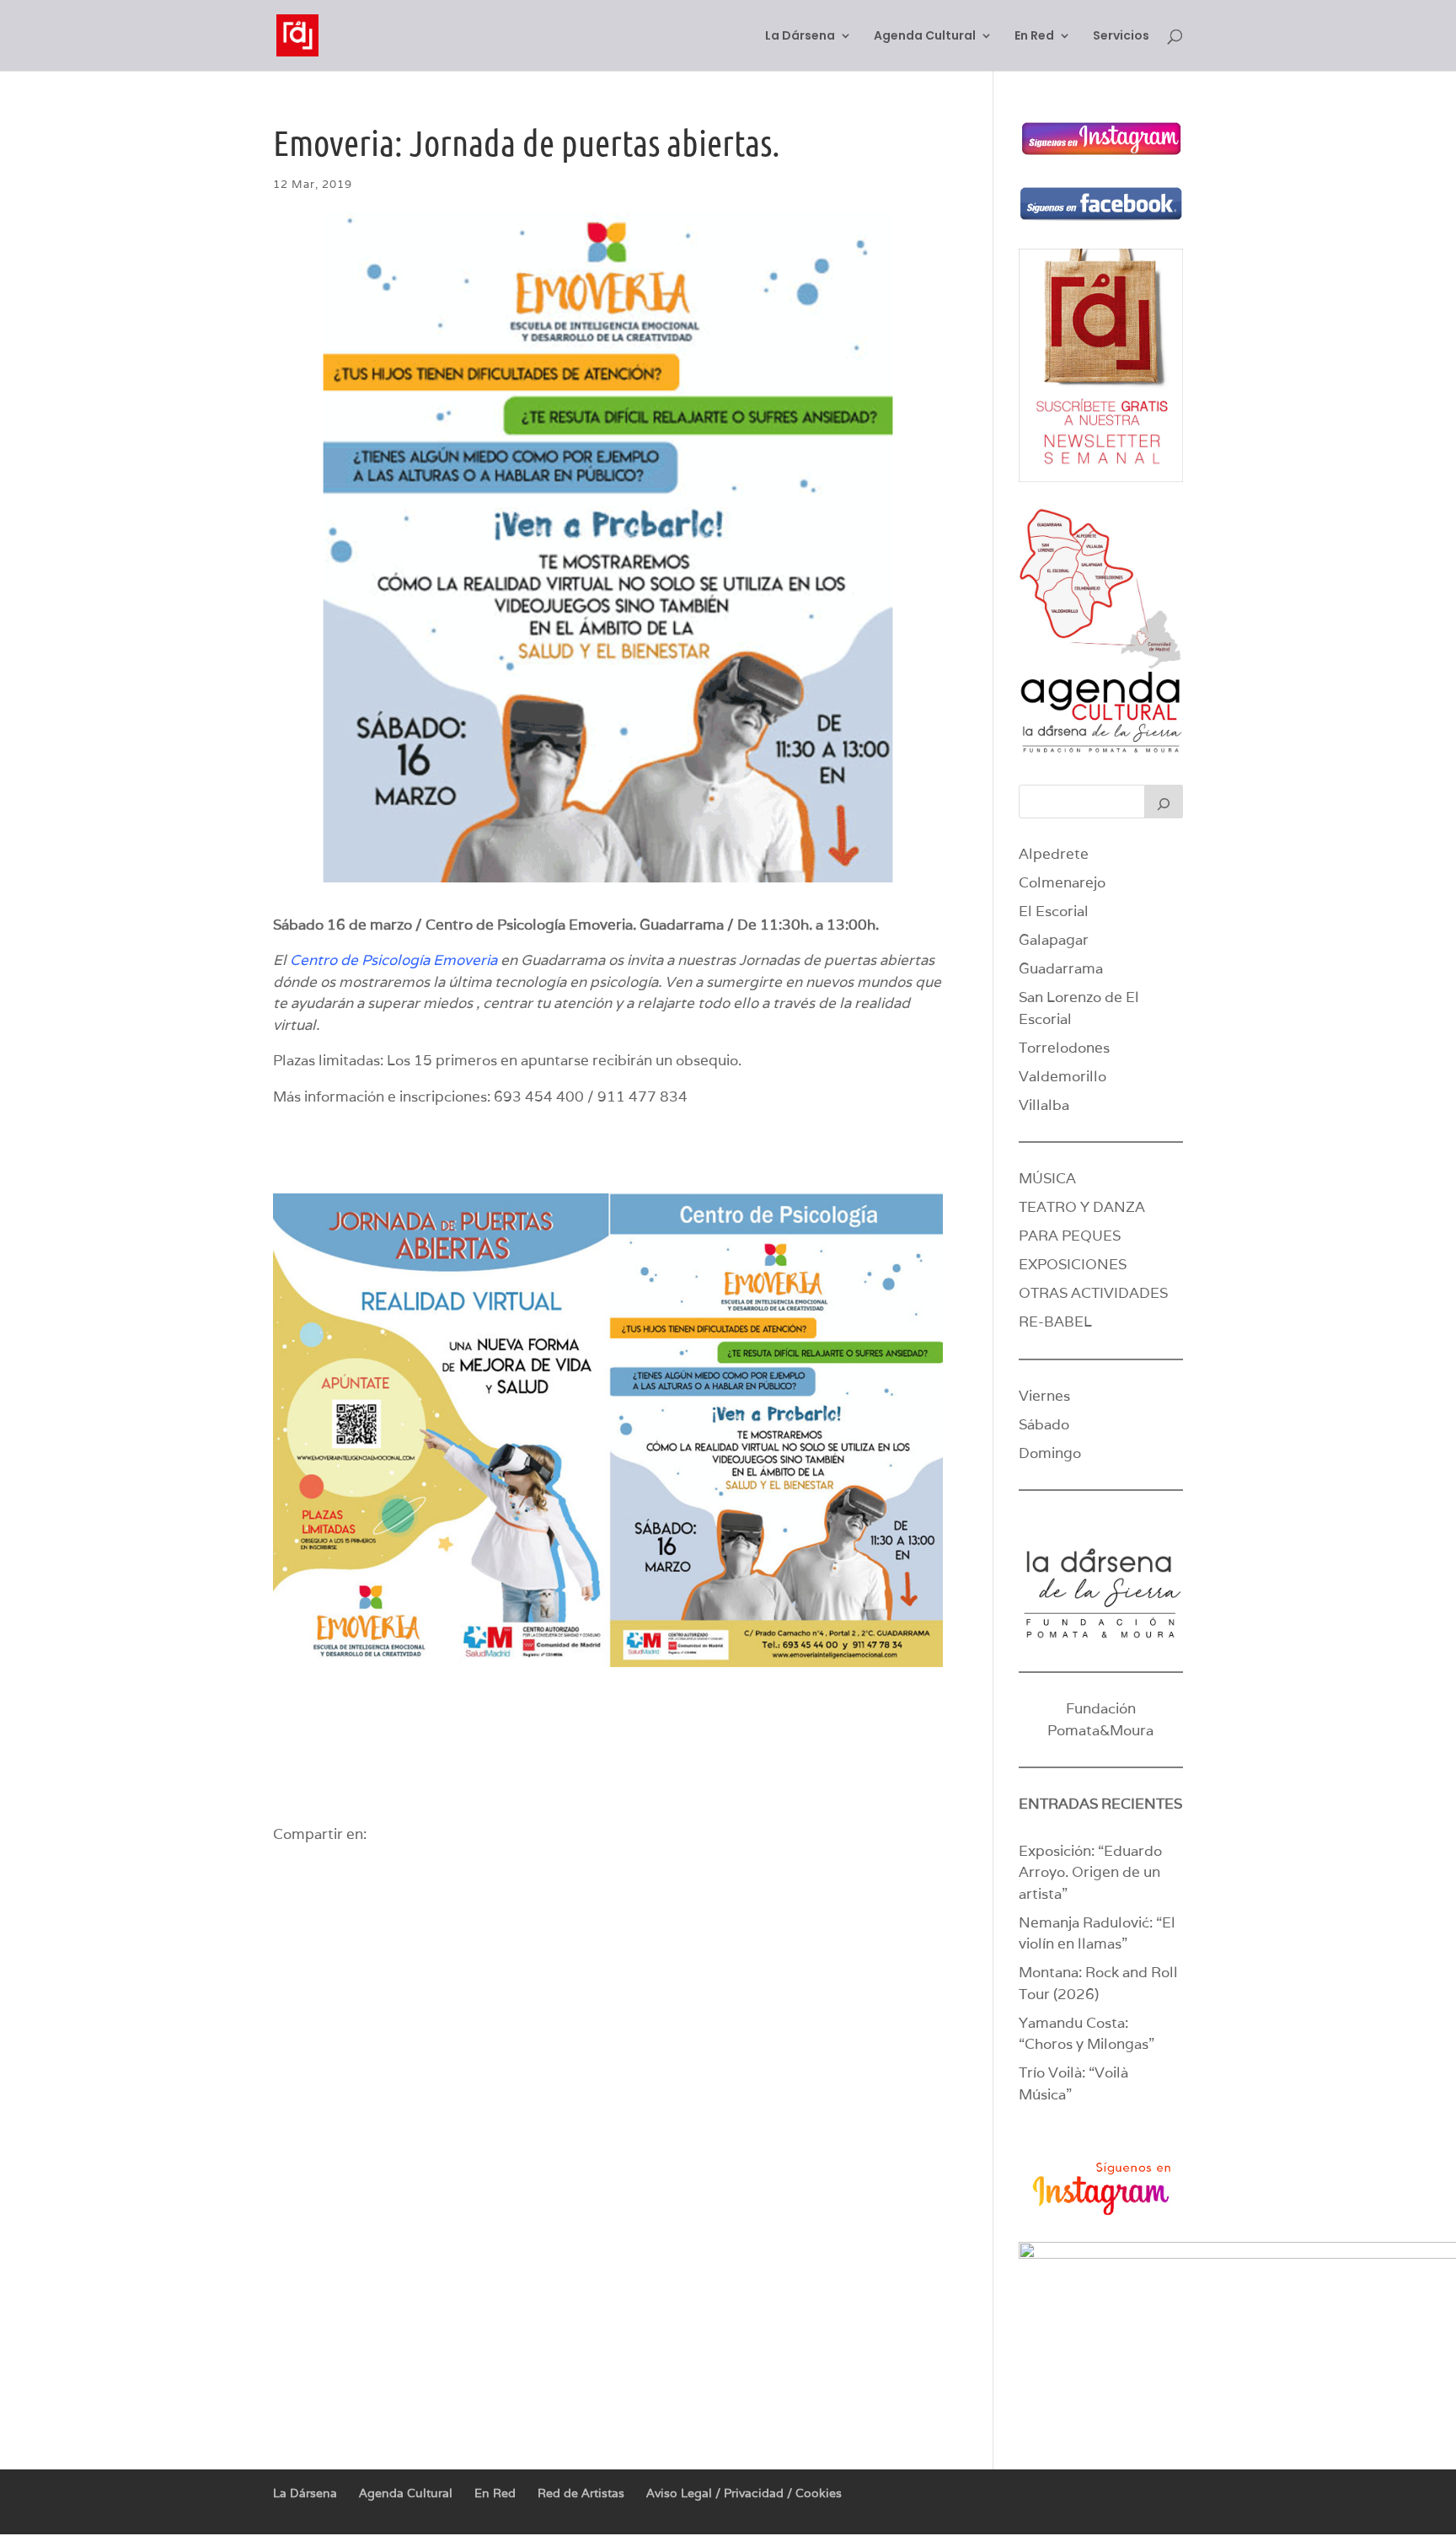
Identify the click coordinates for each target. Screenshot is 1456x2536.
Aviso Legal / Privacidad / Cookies (744, 2493)
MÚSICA (1047, 1178)
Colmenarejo (1062, 882)
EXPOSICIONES (1073, 1264)
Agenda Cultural (925, 37)
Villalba (1044, 1105)
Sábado (1044, 1424)
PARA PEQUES (1070, 1236)
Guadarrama (1061, 968)
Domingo (1050, 1453)
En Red (1034, 37)
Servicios (1121, 37)
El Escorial (1054, 911)
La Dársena (800, 37)
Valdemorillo (1063, 1076)
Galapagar (1054, 940)
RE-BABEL (1055, 1322)
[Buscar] (1164, 802)
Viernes (1044, 1396)
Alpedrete (1054, 854)
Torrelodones (1064, 1048)
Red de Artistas (581, 2493)
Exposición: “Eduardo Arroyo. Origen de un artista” (1090, 1872)
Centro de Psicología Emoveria (393, 960)
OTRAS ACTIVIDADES (1093, 1293)
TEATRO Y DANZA (1082, 1207)
